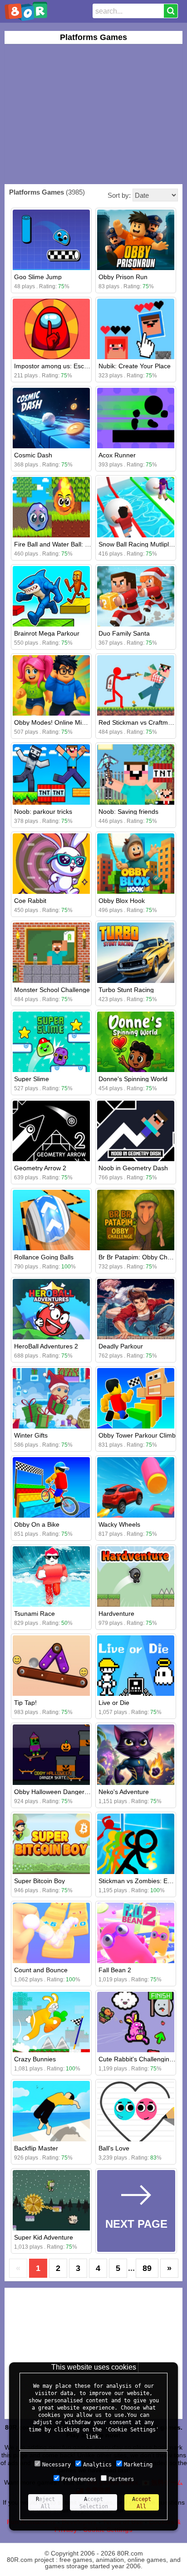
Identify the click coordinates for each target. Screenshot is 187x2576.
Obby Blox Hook (122, 901)
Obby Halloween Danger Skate (58, 1792)
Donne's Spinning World (133, 1079)
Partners (121, 2479)
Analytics (97, 2465)
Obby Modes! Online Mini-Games (62, 722)
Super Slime (32, 1079)
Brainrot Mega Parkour (47, 633)
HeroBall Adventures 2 (46, 1346)
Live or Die (114, 1703)
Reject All (45, 2503)
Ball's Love (114, 2148)
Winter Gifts (31, 1435)
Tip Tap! (25, 1703)
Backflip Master (36, 2148)
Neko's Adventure (124, 1792)
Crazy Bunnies (35, 2059)
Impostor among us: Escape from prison (72, 366)
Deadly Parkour (121, 1346)
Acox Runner (117, 455)
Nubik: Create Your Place (135, 366)
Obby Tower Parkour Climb (137, 1435)
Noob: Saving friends (128, 812)
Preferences (79, 2479)
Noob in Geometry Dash (133, 1168)
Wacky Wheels (119, 1524)
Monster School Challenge (52, 990)
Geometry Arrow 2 (40, 1168)
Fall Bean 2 (115, 1970)
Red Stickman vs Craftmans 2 (141, 722)
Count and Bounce (41, 1970)
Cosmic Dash (33, 455)
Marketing (138, 2465)
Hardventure (116, 1614)
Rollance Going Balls (44, 1257)
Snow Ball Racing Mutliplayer (140, 544)
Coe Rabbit (30, 901)
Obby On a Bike (37, 1524)
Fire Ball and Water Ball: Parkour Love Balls (76, 544)
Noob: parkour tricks (43, 812)
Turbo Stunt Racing (126, 990)
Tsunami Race (34, 1614)
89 (147, 2268)
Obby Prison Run (123, 277)
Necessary (57, 2465)
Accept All (142, 2503)
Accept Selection (94, 2503)
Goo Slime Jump (38, 277)
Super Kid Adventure (44, 2237)
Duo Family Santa (124, 633)
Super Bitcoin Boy (39, 1881)
